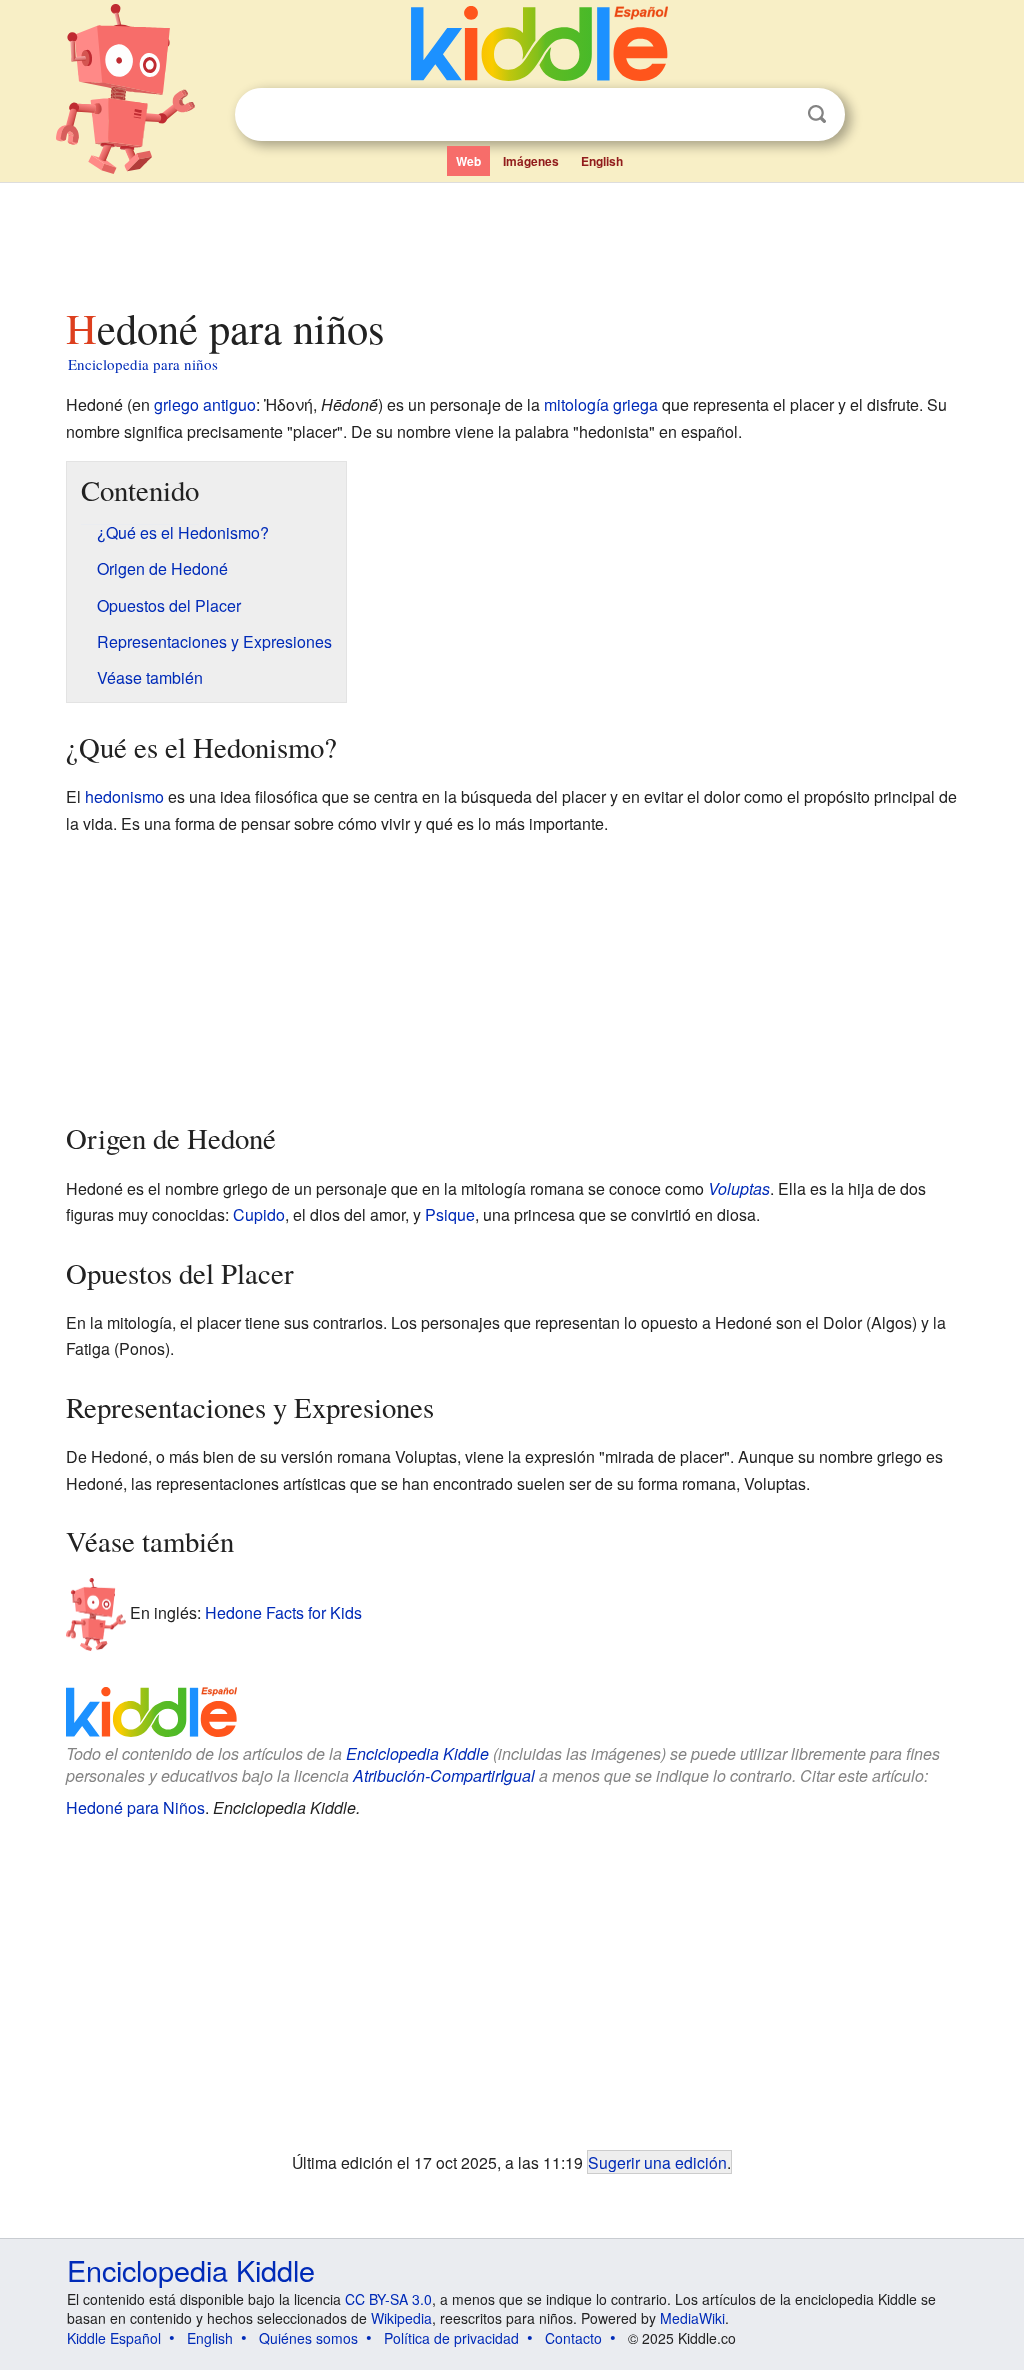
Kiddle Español (114, 2338)
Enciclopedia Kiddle (417, 1753)
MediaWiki (692, 2318)
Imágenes (531, 161)
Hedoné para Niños (135, 1807)
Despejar (776, 115)
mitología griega (601, 404)
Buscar (817, 114)
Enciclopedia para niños (143, 364)
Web (468, 161)
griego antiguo (205, 404)
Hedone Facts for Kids (283, 1612)
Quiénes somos (308, 2338)
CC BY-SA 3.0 (388, 2299)
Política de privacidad (451, 2338)
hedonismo (124, 796)
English (602, 161)
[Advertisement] (511, 239)
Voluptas (739, 1188)
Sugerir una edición (657, 2162)
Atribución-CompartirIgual (444, 1775)
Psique (450, 1214)
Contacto (573, 2338)
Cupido (259, 1214)
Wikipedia (401, 2318)
